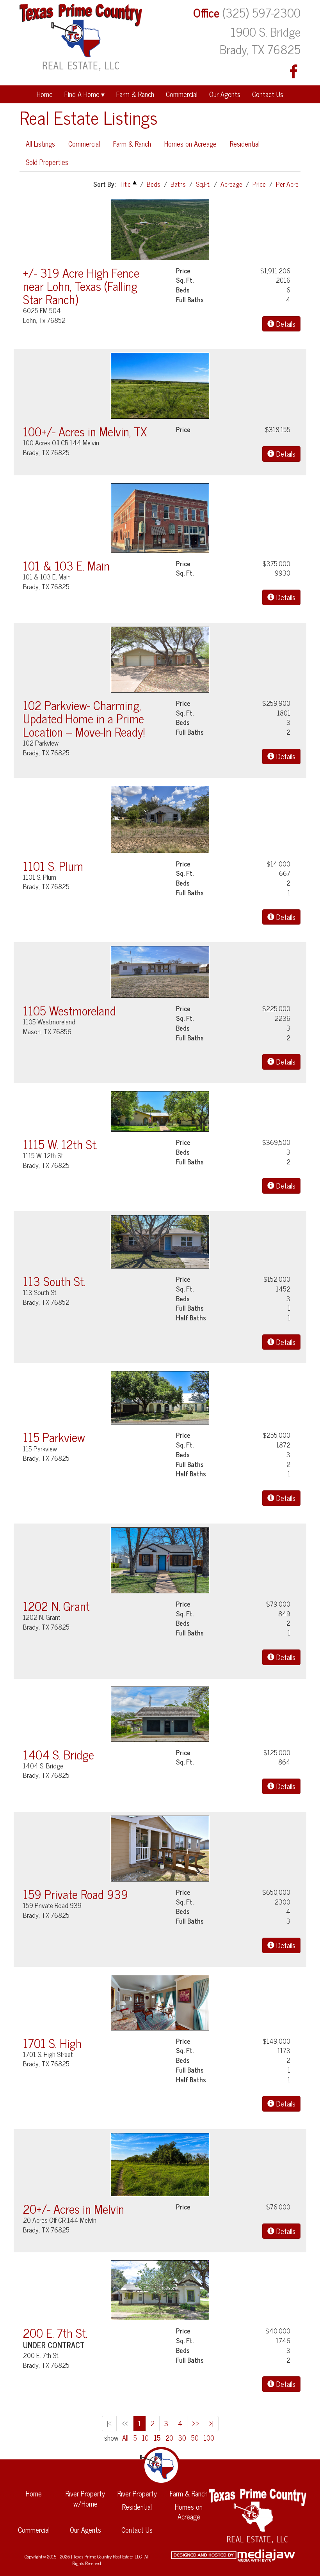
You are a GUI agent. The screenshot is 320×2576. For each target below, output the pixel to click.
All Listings (40, 144)
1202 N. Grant (56, 1606)
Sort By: (104, 184)
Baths (178, 184)
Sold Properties (47, 162)
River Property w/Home (85, 2498)
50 (195, 2438)
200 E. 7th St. (55, 2332)
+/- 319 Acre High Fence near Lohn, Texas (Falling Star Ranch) (81, 286)
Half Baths (191, 1318)
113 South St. (54, 1281)
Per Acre (287, 184)
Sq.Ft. (203, 184)
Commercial (182, 94)
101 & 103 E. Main (66, 565)
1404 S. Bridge (59, 1754)
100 (209, 2438)
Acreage (231, 184)
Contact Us (268, 94)
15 (157, 2438)
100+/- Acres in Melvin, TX (85, 431)
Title (125, 184)
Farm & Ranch (135, 94)
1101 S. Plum (53, 865)
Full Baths (190, 300)
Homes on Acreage (190, 144)
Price (259, 184)
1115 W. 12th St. (60, 1144)
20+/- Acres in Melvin (74, 2208)
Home (45, 94)
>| (211, 2423)
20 (169, 2438)
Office (206, 12)
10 (145, 2438)
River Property (137, 2493)
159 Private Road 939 (76, 1894)
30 (182, 2438)
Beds (154, 184)
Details (285, 324)
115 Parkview (54, 1437)
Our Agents (225, 94)
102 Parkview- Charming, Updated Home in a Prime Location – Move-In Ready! (84, 718)
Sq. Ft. (185, 280)
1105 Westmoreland (69, 1010)
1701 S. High (52, 2043)
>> (196, 2423)
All (125, 2438)
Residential (245, 144)
